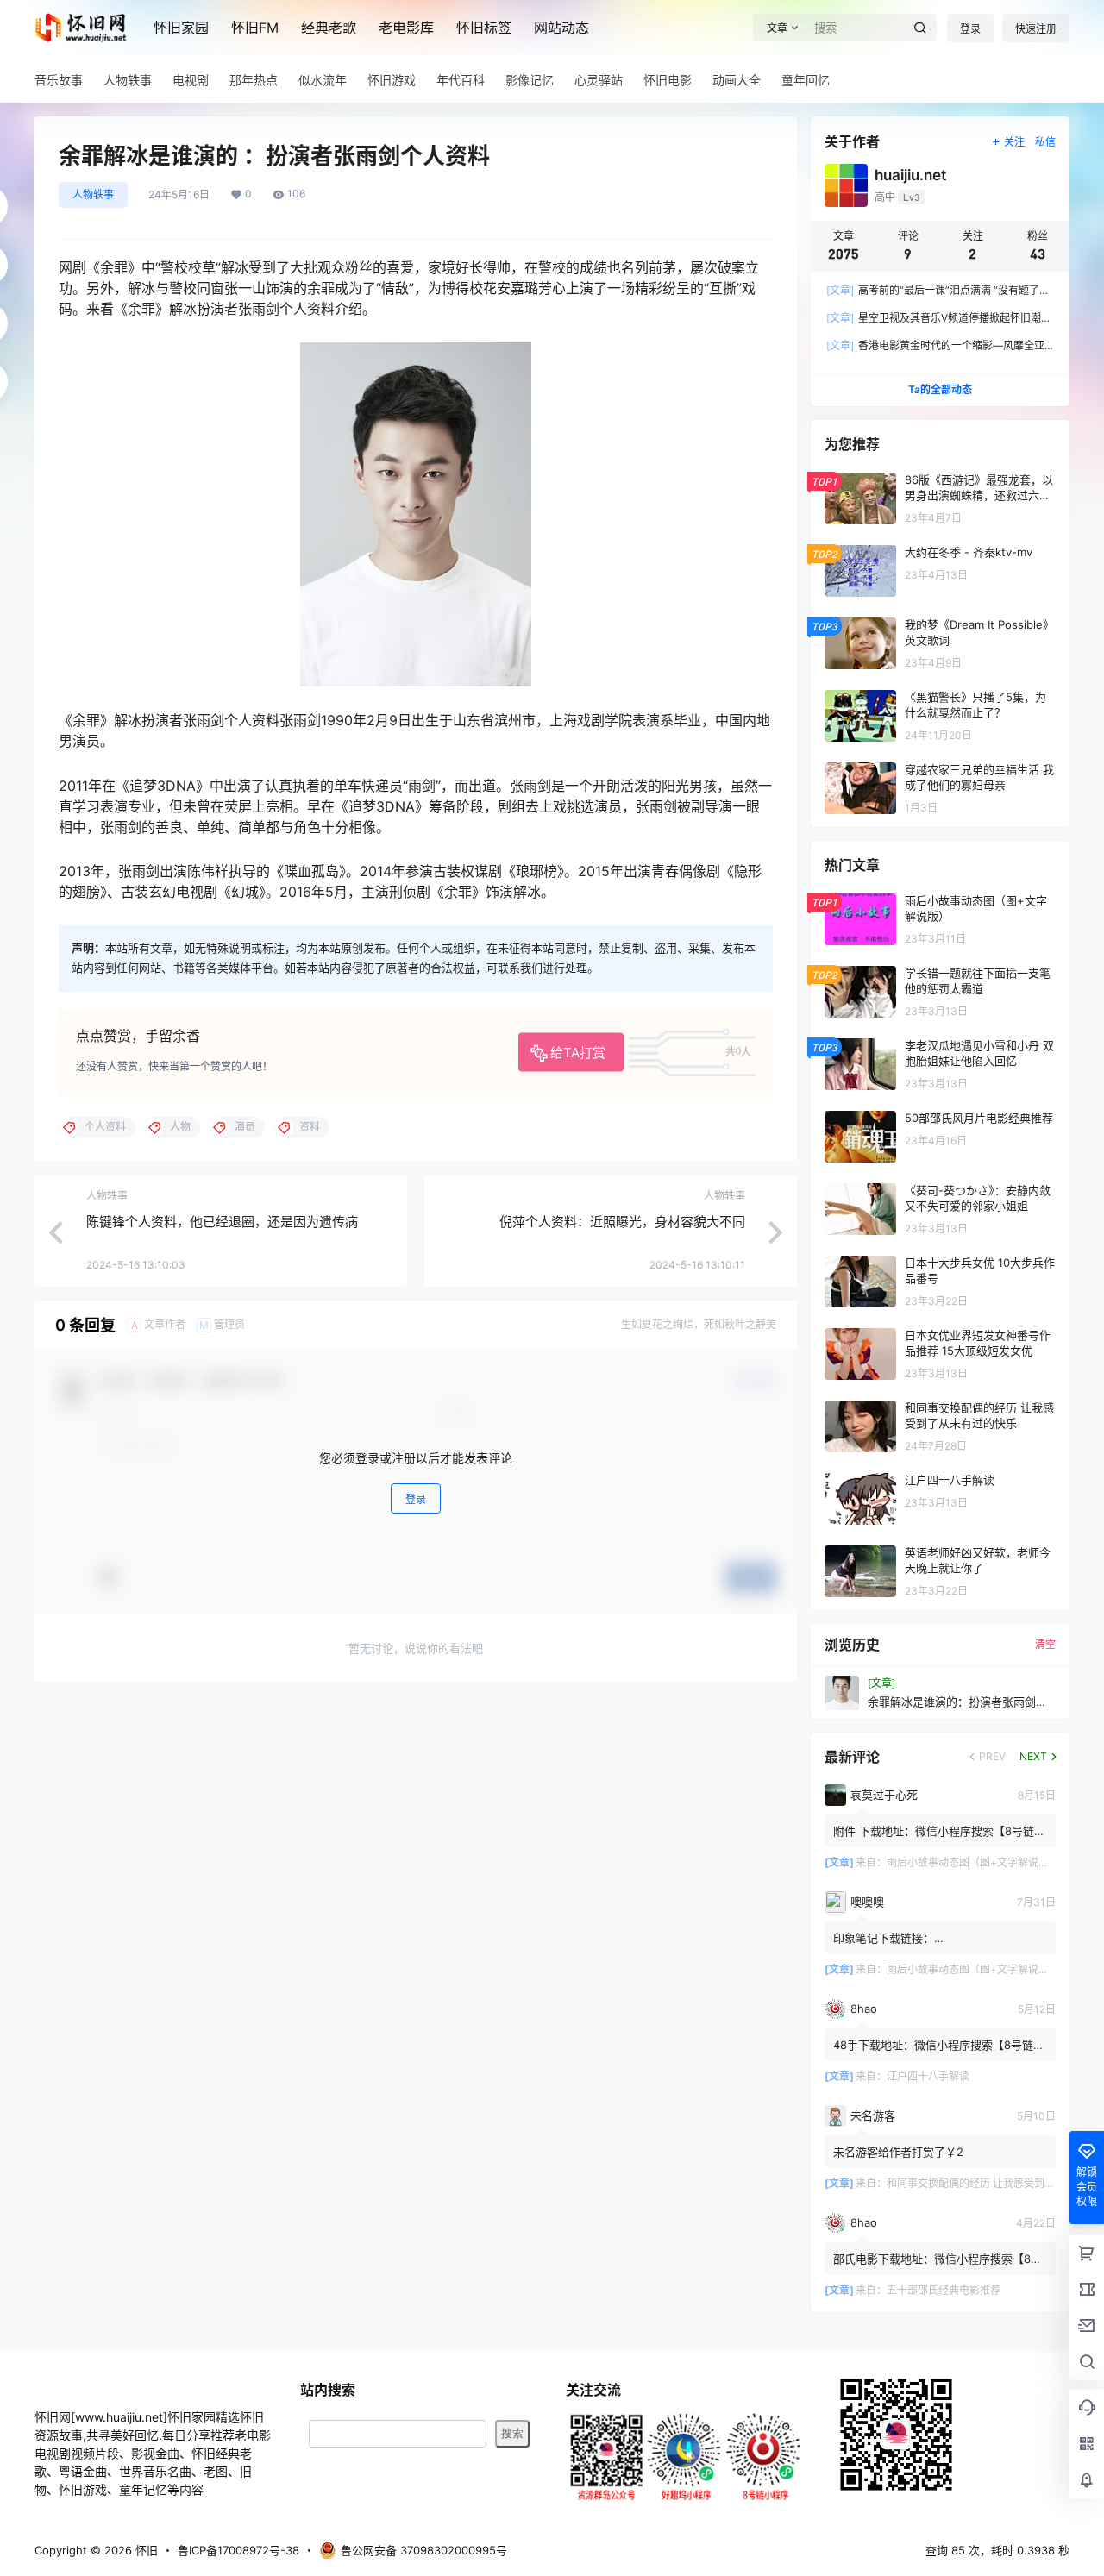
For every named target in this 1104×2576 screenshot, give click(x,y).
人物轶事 (93, 194)
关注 (1014, 142)
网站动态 (561, 28)
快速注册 (1036, 29)
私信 (1045, 142)
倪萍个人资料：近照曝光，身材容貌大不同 (622, 1222)
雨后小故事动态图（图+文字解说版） (973, 1862)
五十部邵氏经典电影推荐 (944, 2290)
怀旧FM (255, 28)
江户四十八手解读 (928, 2076)
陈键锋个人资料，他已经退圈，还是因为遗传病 (222, 1222)
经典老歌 (329, 28)
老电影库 (406, 28)
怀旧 (145, 2550)
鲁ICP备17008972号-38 (238, 2550)
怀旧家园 (181, 28)
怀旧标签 (484, 28)
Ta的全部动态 (940, 389)
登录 (970, 29)
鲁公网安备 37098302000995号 (424, 2550)
